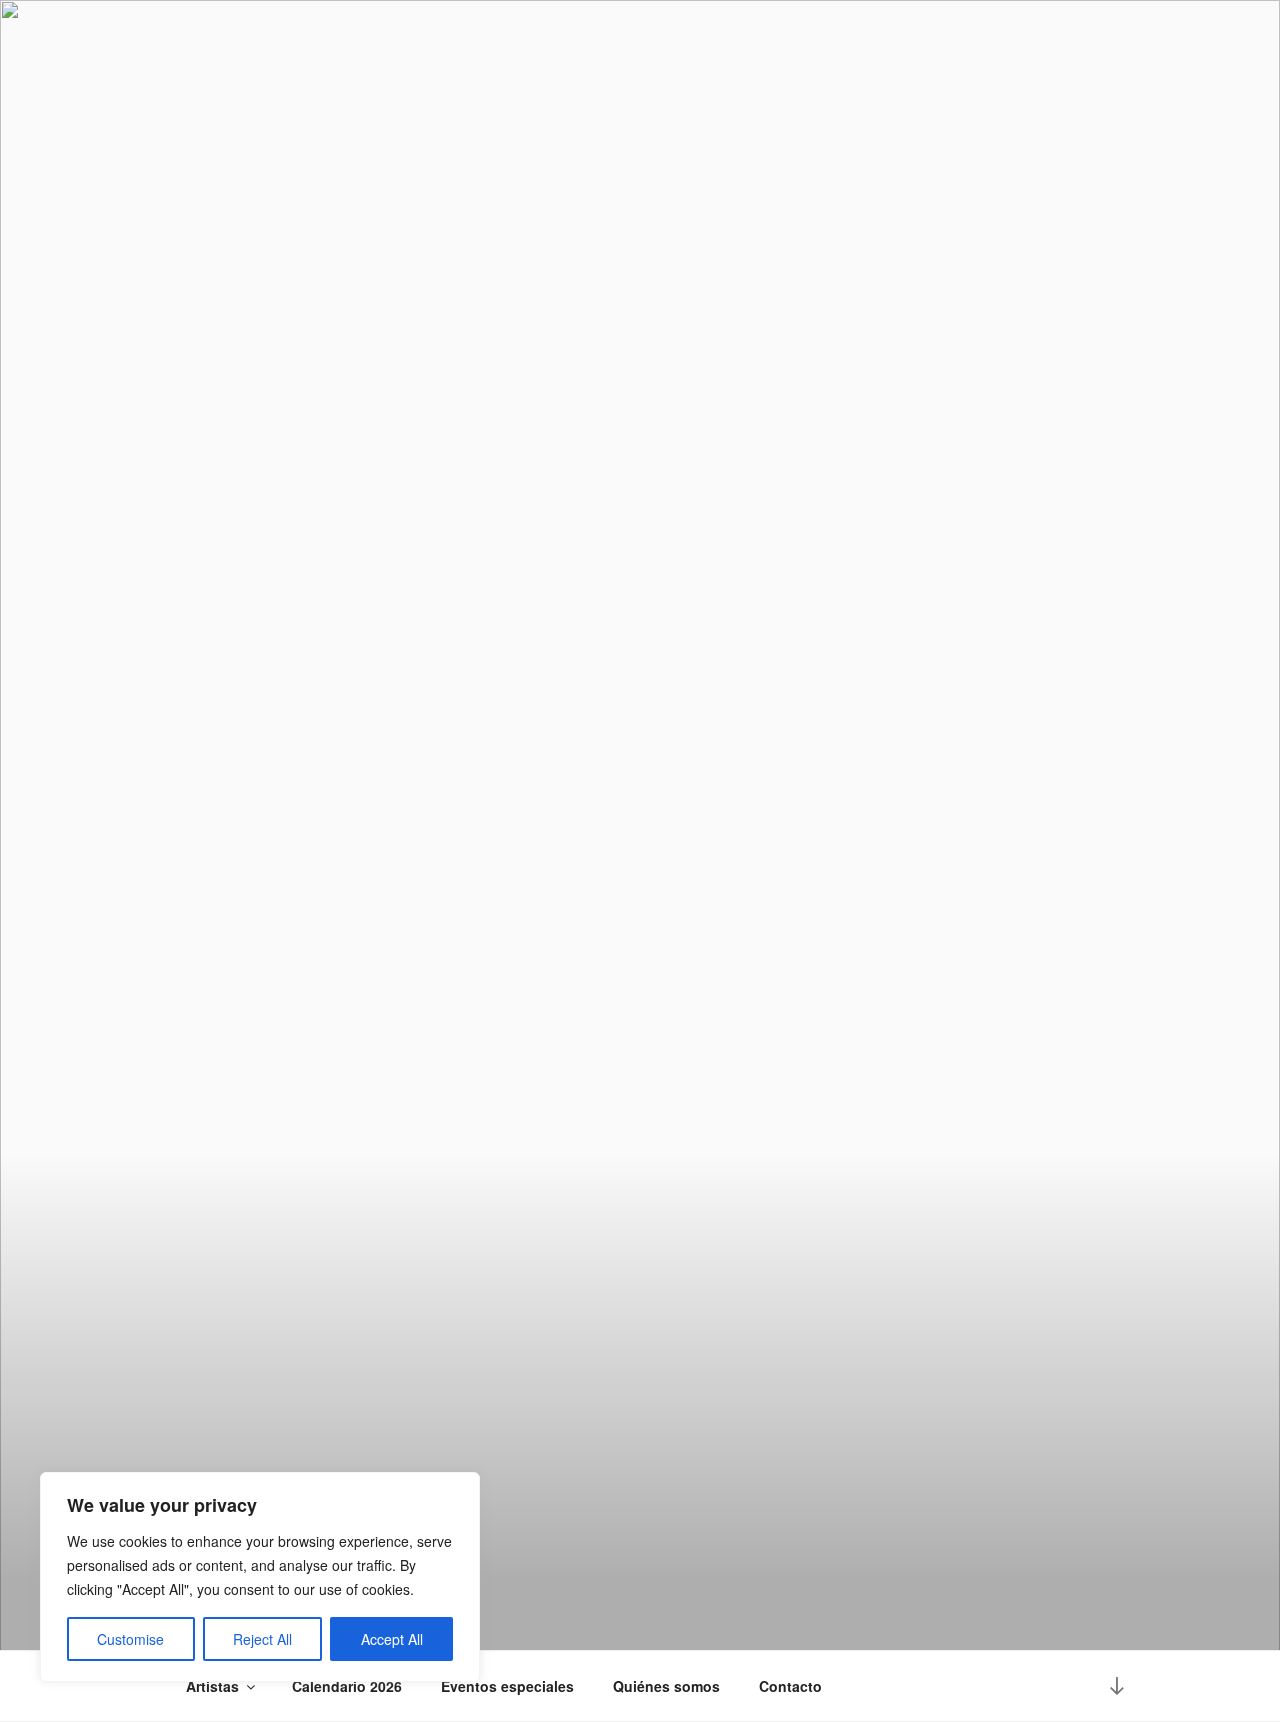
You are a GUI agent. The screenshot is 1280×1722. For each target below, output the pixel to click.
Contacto (790, 1686)
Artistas (212, 1686)
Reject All (262, 1639)
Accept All (392, 1639)
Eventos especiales (507, 1686)
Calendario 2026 (347, 1686)
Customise (130, 1639)
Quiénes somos (666, 1686)
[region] (260, 1577)
